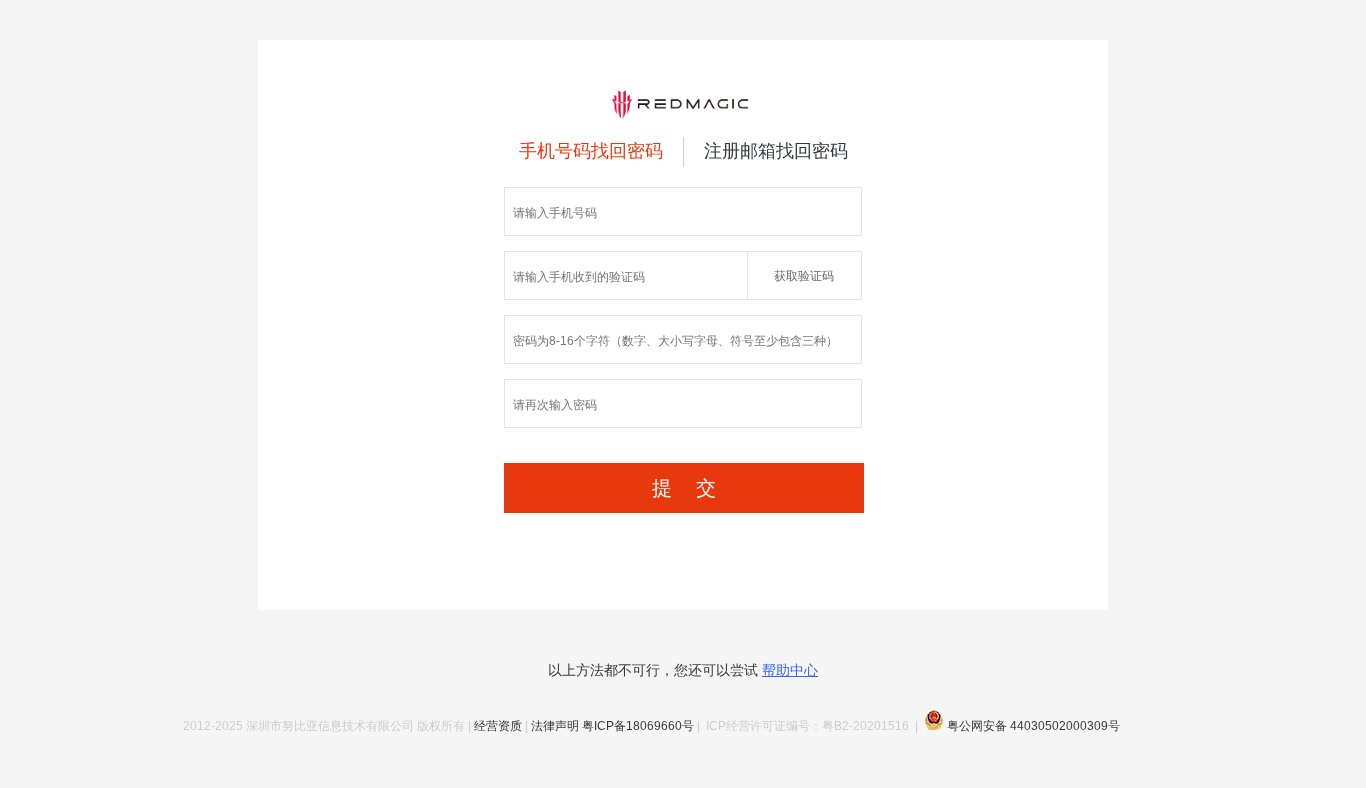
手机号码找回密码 (591, 151)
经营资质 (498, 726)
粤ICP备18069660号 (638, 726)
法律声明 (555, 726)
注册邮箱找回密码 (776, 151)
